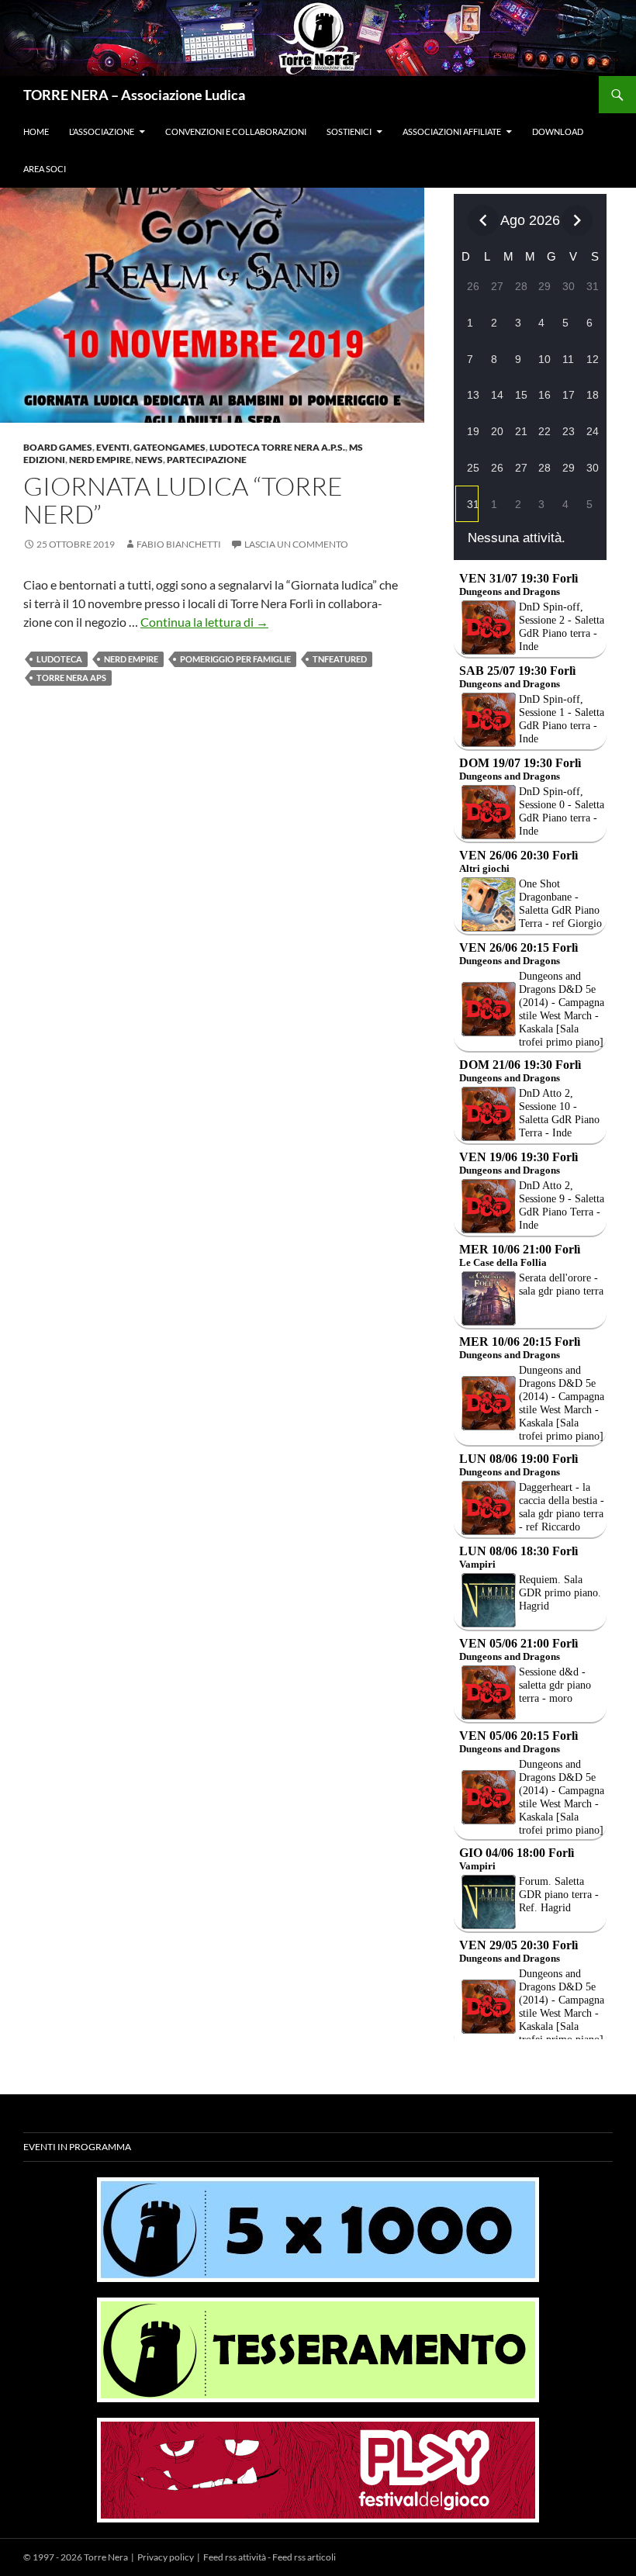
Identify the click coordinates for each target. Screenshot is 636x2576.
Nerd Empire (100, 460)
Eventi (113, 447)
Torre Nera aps (71, 678)
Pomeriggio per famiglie (235, 659)
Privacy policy (166, 2557)
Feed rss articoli (304, 2557)
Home (36, 131)
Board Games (58, 447)
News (149, 460)
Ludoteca (59, 659)
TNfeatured (340, 659)
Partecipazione (207, 460)
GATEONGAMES (169, 447)
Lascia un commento (296, 544)
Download (558, 131)
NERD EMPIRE (131, 659)
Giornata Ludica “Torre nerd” (183, 500)
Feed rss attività (235, 2557)
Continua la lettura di (204, 622)
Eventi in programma (77, 2147)
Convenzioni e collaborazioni (236, 131)
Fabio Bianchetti (179, 544)
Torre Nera (106, 2557)
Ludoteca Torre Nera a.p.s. (277, 447)
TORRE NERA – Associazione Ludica (134, 95)
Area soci (45, 169)
